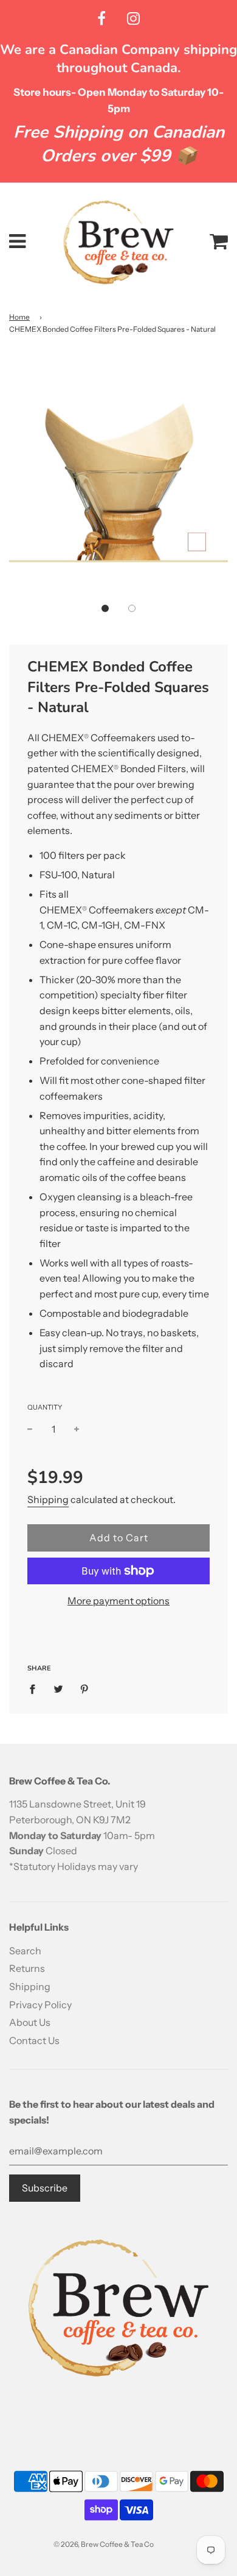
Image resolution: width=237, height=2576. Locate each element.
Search (25, 1951)
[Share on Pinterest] (84, 1689)
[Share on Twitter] (58, 1689)
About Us (30, 2022)
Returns (27, 1968)
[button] (105, 608)
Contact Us (34, 2040)
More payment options (118, 1601)
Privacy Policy (40, 2005)
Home (19, 317)
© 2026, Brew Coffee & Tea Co (104, 2544)
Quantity (45, 1407)
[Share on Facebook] (36, 1689)
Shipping (48, 1499)
